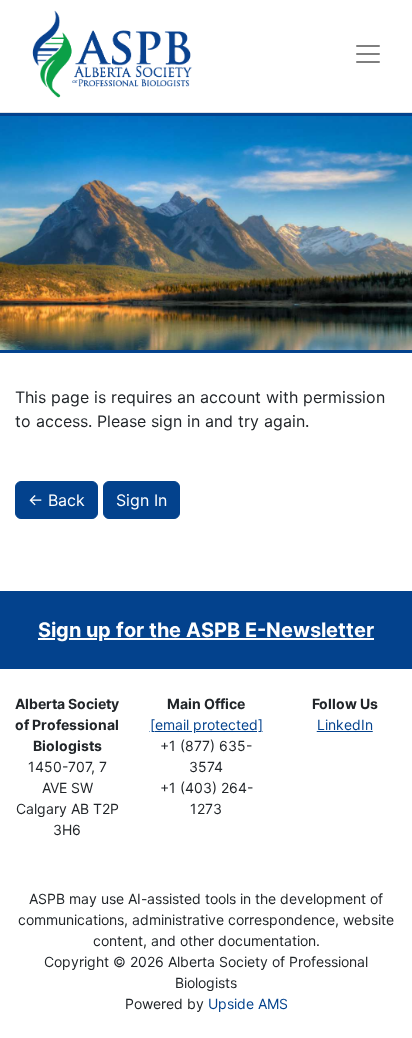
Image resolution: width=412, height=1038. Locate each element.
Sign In (141, 500)
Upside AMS (248, 1003)
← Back (56, 500)
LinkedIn (345, 724)
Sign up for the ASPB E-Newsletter (206, 630)
